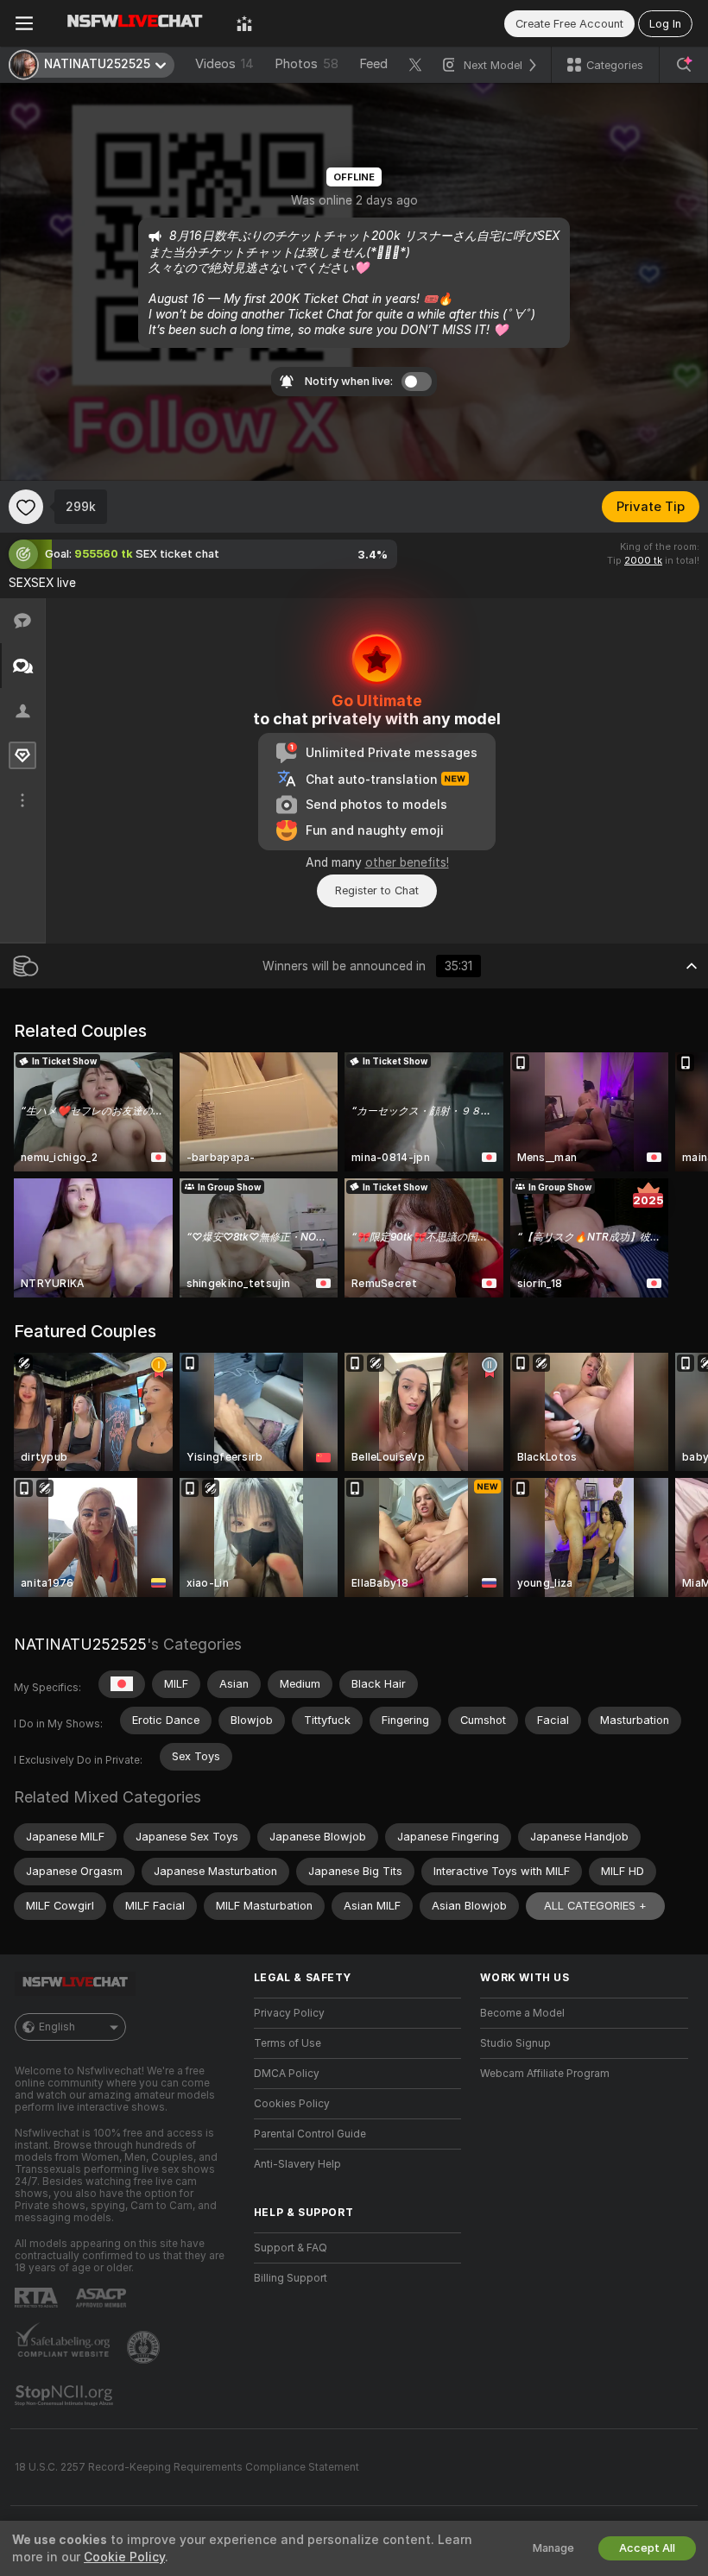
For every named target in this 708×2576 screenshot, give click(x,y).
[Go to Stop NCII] (66, 2396)
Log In (665, 24)
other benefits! (407, 862)
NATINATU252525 (80, 1644)
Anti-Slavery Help (297, 2164)
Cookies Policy (292, 2104)
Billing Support (291, 2278)
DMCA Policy (287, 2074)
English (57, 2027)
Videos (224, 64)
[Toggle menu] (24, 23)
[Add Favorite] (26, 507)
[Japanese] (122, 1684)
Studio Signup (515, 2043)
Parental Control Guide (310, 2134)
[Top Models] (244, 23)
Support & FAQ (291, 2248)
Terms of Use (288, 2043)
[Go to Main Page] (135, 23)
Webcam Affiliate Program (545, 2074)
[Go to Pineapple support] (145, 2347)
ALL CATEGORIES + (595, 1906)
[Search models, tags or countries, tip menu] (684, 65)
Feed (373, 64)
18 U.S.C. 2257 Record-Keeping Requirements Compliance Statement (187, 2467)
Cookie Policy (124, 2557)
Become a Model (522, 2013)
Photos (307, 64)
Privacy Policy (289, 2013)
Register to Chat (377, 890)
